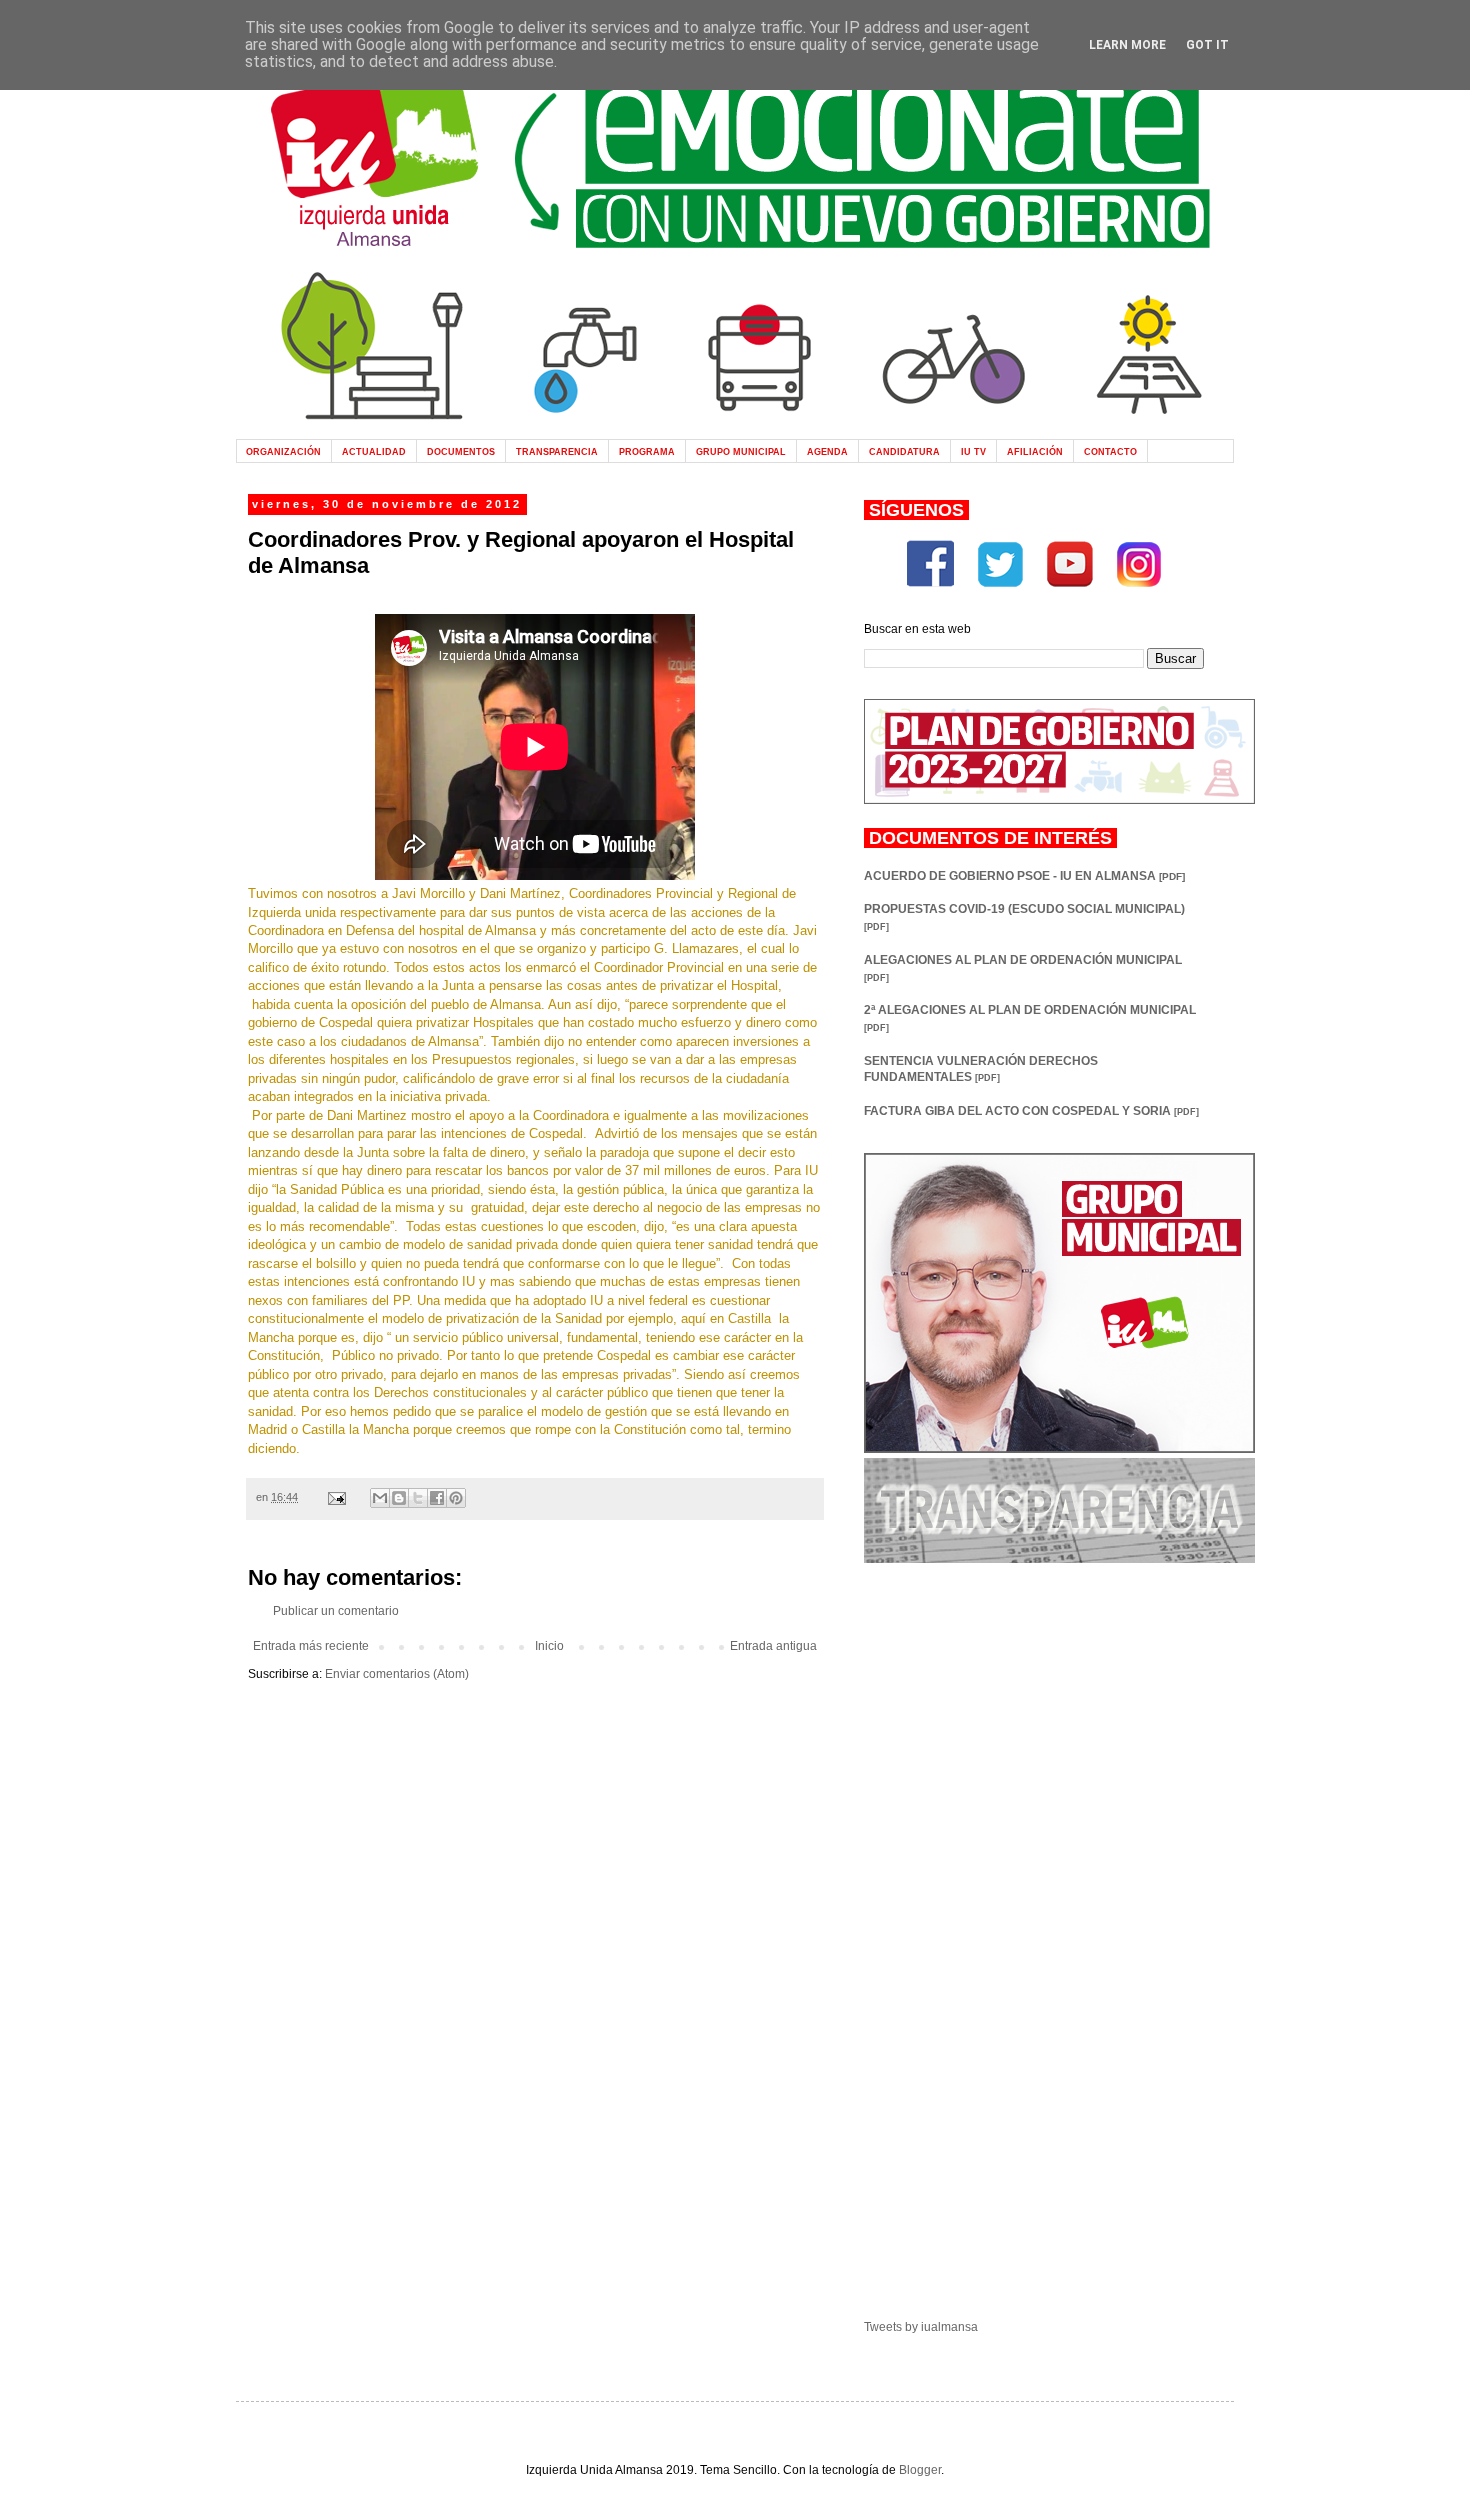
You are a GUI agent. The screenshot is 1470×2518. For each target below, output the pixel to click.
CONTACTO (1110, 451)
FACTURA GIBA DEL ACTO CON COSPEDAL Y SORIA (1031, 1111)
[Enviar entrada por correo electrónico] (336, 1497)
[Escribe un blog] (399, 1498)
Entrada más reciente (311, 1646)
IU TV (973, 451)
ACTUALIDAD (374, 451)
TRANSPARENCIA (557, 451)
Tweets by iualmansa (921, 2327)
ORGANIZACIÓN (283, 451)
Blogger (920, 2470)
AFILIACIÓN (1035, 451)
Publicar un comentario (336, 1611)
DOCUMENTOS (461, 451)
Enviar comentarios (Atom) (397, 1674)
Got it (1207, 45)
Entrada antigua (773, 1646)
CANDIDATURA (904, 451)
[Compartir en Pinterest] (456, 1498)
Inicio (549, 1646)
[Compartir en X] (418, 1498)
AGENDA (827, 451)
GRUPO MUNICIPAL (741, 451)
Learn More (1127, 45)
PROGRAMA (647, 451)
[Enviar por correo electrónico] (380, 1498)
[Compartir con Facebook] (437, 1498)
